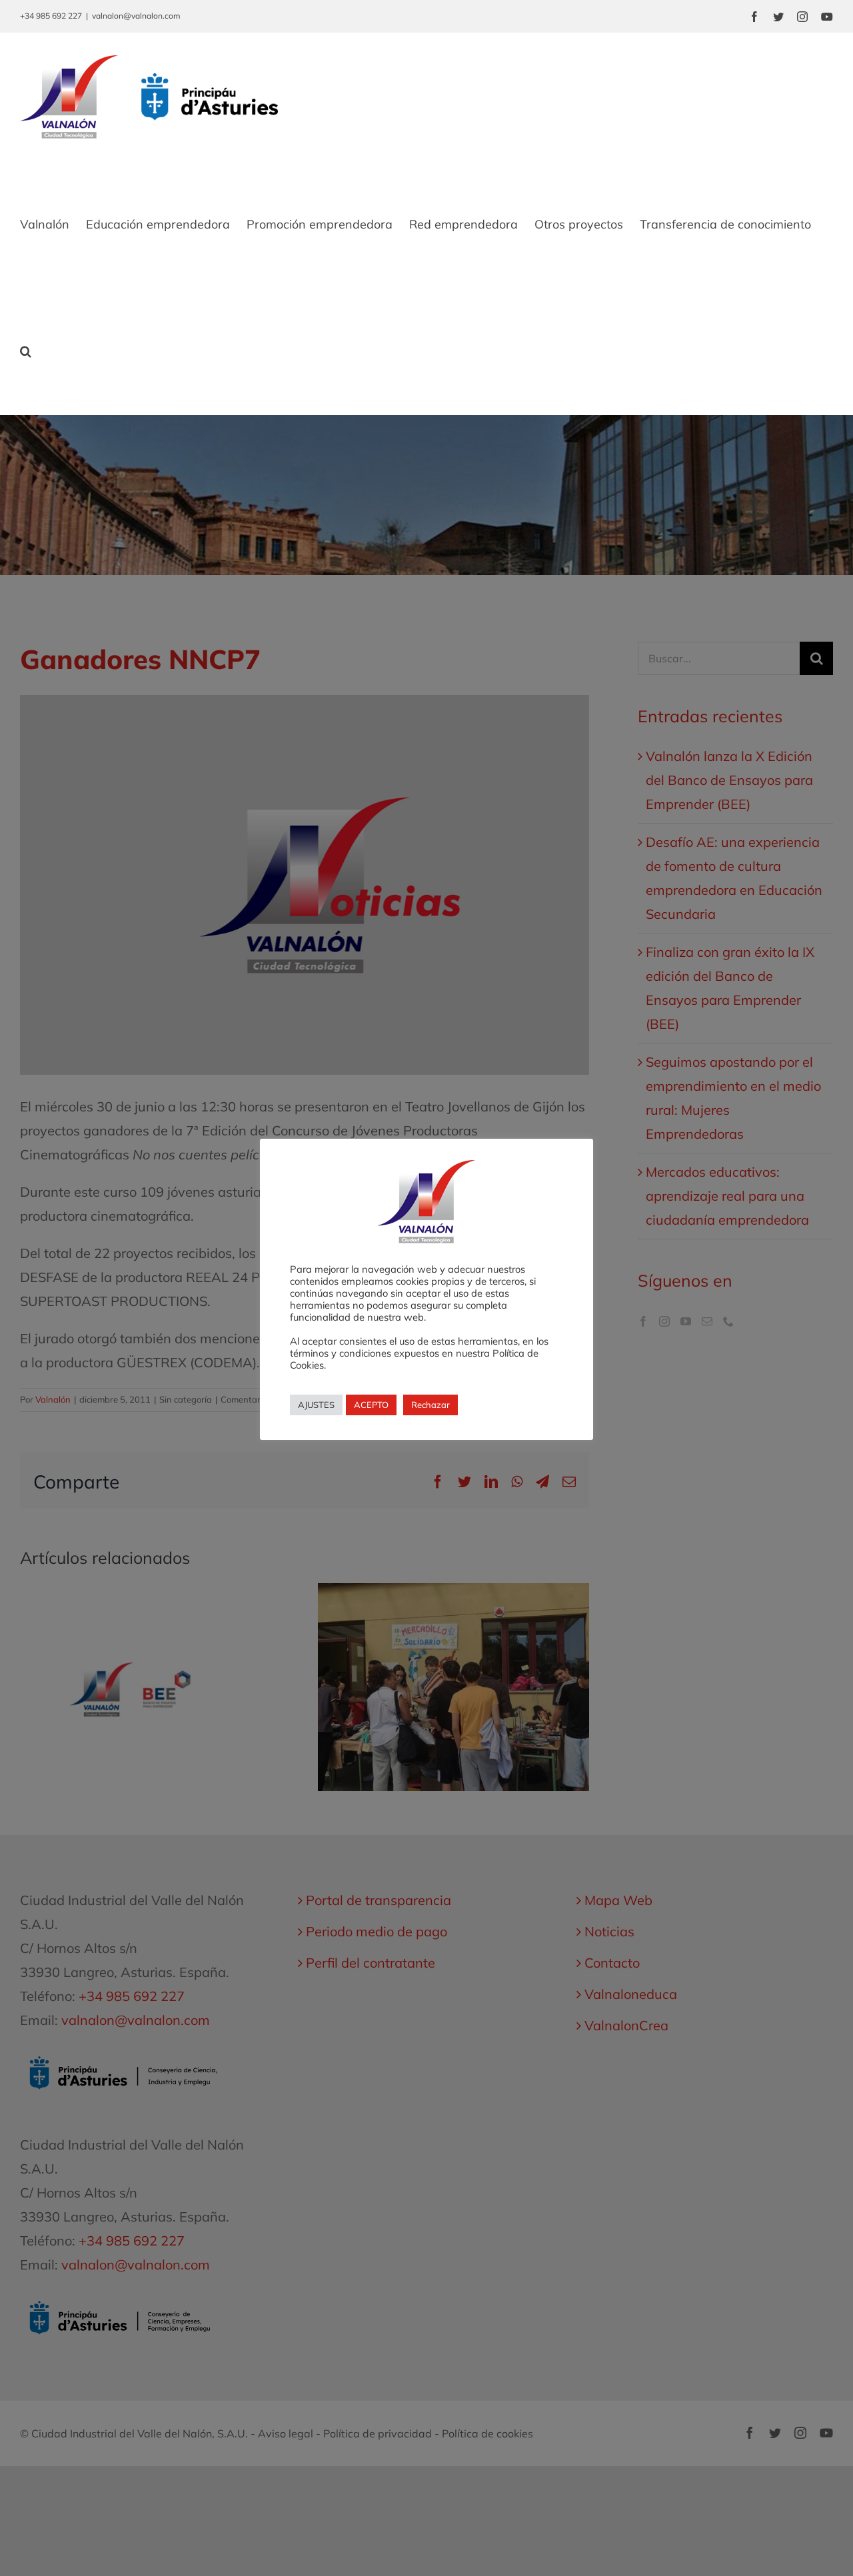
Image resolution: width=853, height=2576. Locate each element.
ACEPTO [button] (371, 1405)
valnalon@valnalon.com (136, 16)
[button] (26, 351)
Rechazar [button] (430, 1405)
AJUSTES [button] (316, 1405)
